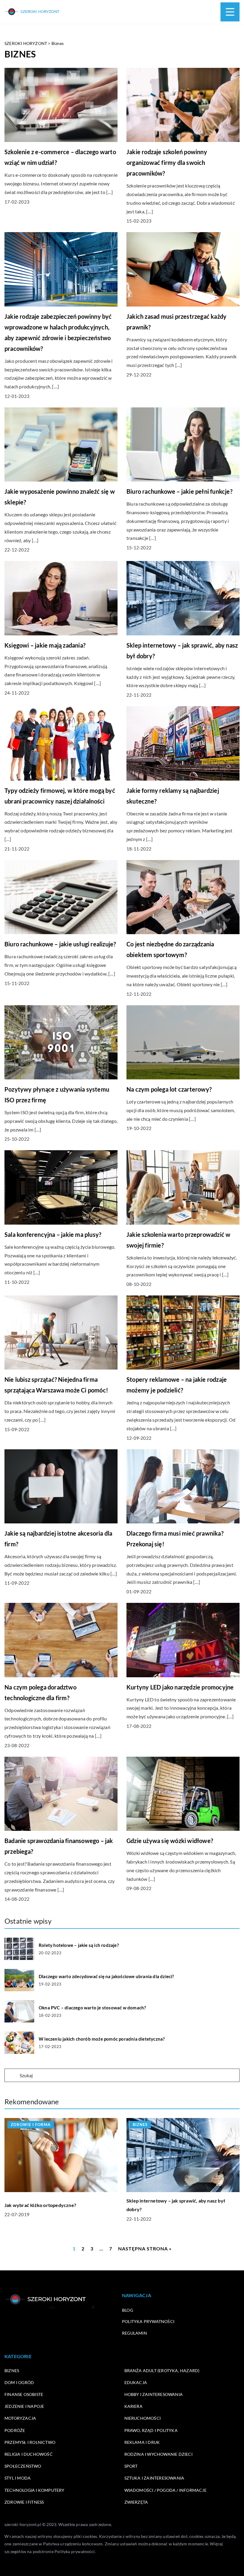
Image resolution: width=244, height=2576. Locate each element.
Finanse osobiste (24, 2394)
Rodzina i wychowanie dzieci (158, 2454)
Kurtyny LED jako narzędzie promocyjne (180, 1687)
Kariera (133, 2406)
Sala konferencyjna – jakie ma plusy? (53, 1234)
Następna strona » (145, 2248)
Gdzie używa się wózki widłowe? (170, 1841)
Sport (131, 2466)
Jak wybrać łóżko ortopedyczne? (40, 2205)
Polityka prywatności (148, 2321)
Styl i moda (18, 2478)
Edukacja (136, 2382)
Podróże (15, 2430)
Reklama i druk (142, 2442)
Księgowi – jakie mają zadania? (45, 645)
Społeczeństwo (23, 2466)
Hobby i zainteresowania (154, 2394)
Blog (128, 2310)
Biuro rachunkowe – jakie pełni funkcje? (179, 491)
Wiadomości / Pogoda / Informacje (165, 2490)
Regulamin (134, 2333)
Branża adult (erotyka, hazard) (162, 2371)
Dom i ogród (19, 2382)
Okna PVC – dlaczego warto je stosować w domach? (92, 2008)
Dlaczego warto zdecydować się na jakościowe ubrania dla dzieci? (106, 1976)
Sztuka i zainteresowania (154, 2478)
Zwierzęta (136, 2502)
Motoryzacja (20, 2418)
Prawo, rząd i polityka (151, 2430)
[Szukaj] (12, 2076)
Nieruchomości (143, 2418)
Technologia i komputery (35, 2490)
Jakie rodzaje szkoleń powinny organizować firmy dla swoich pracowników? (167, 162)
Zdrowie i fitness (24, 2502)
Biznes (12, 2371)
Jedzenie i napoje (24, 2406)
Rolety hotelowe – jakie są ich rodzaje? (79, 1945)
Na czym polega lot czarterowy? (169, 1089)
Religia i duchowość (29, 2454)
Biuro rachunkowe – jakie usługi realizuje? (60, 944)
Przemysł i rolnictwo (30, 2442)
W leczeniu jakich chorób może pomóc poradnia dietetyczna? (102, 2039)
